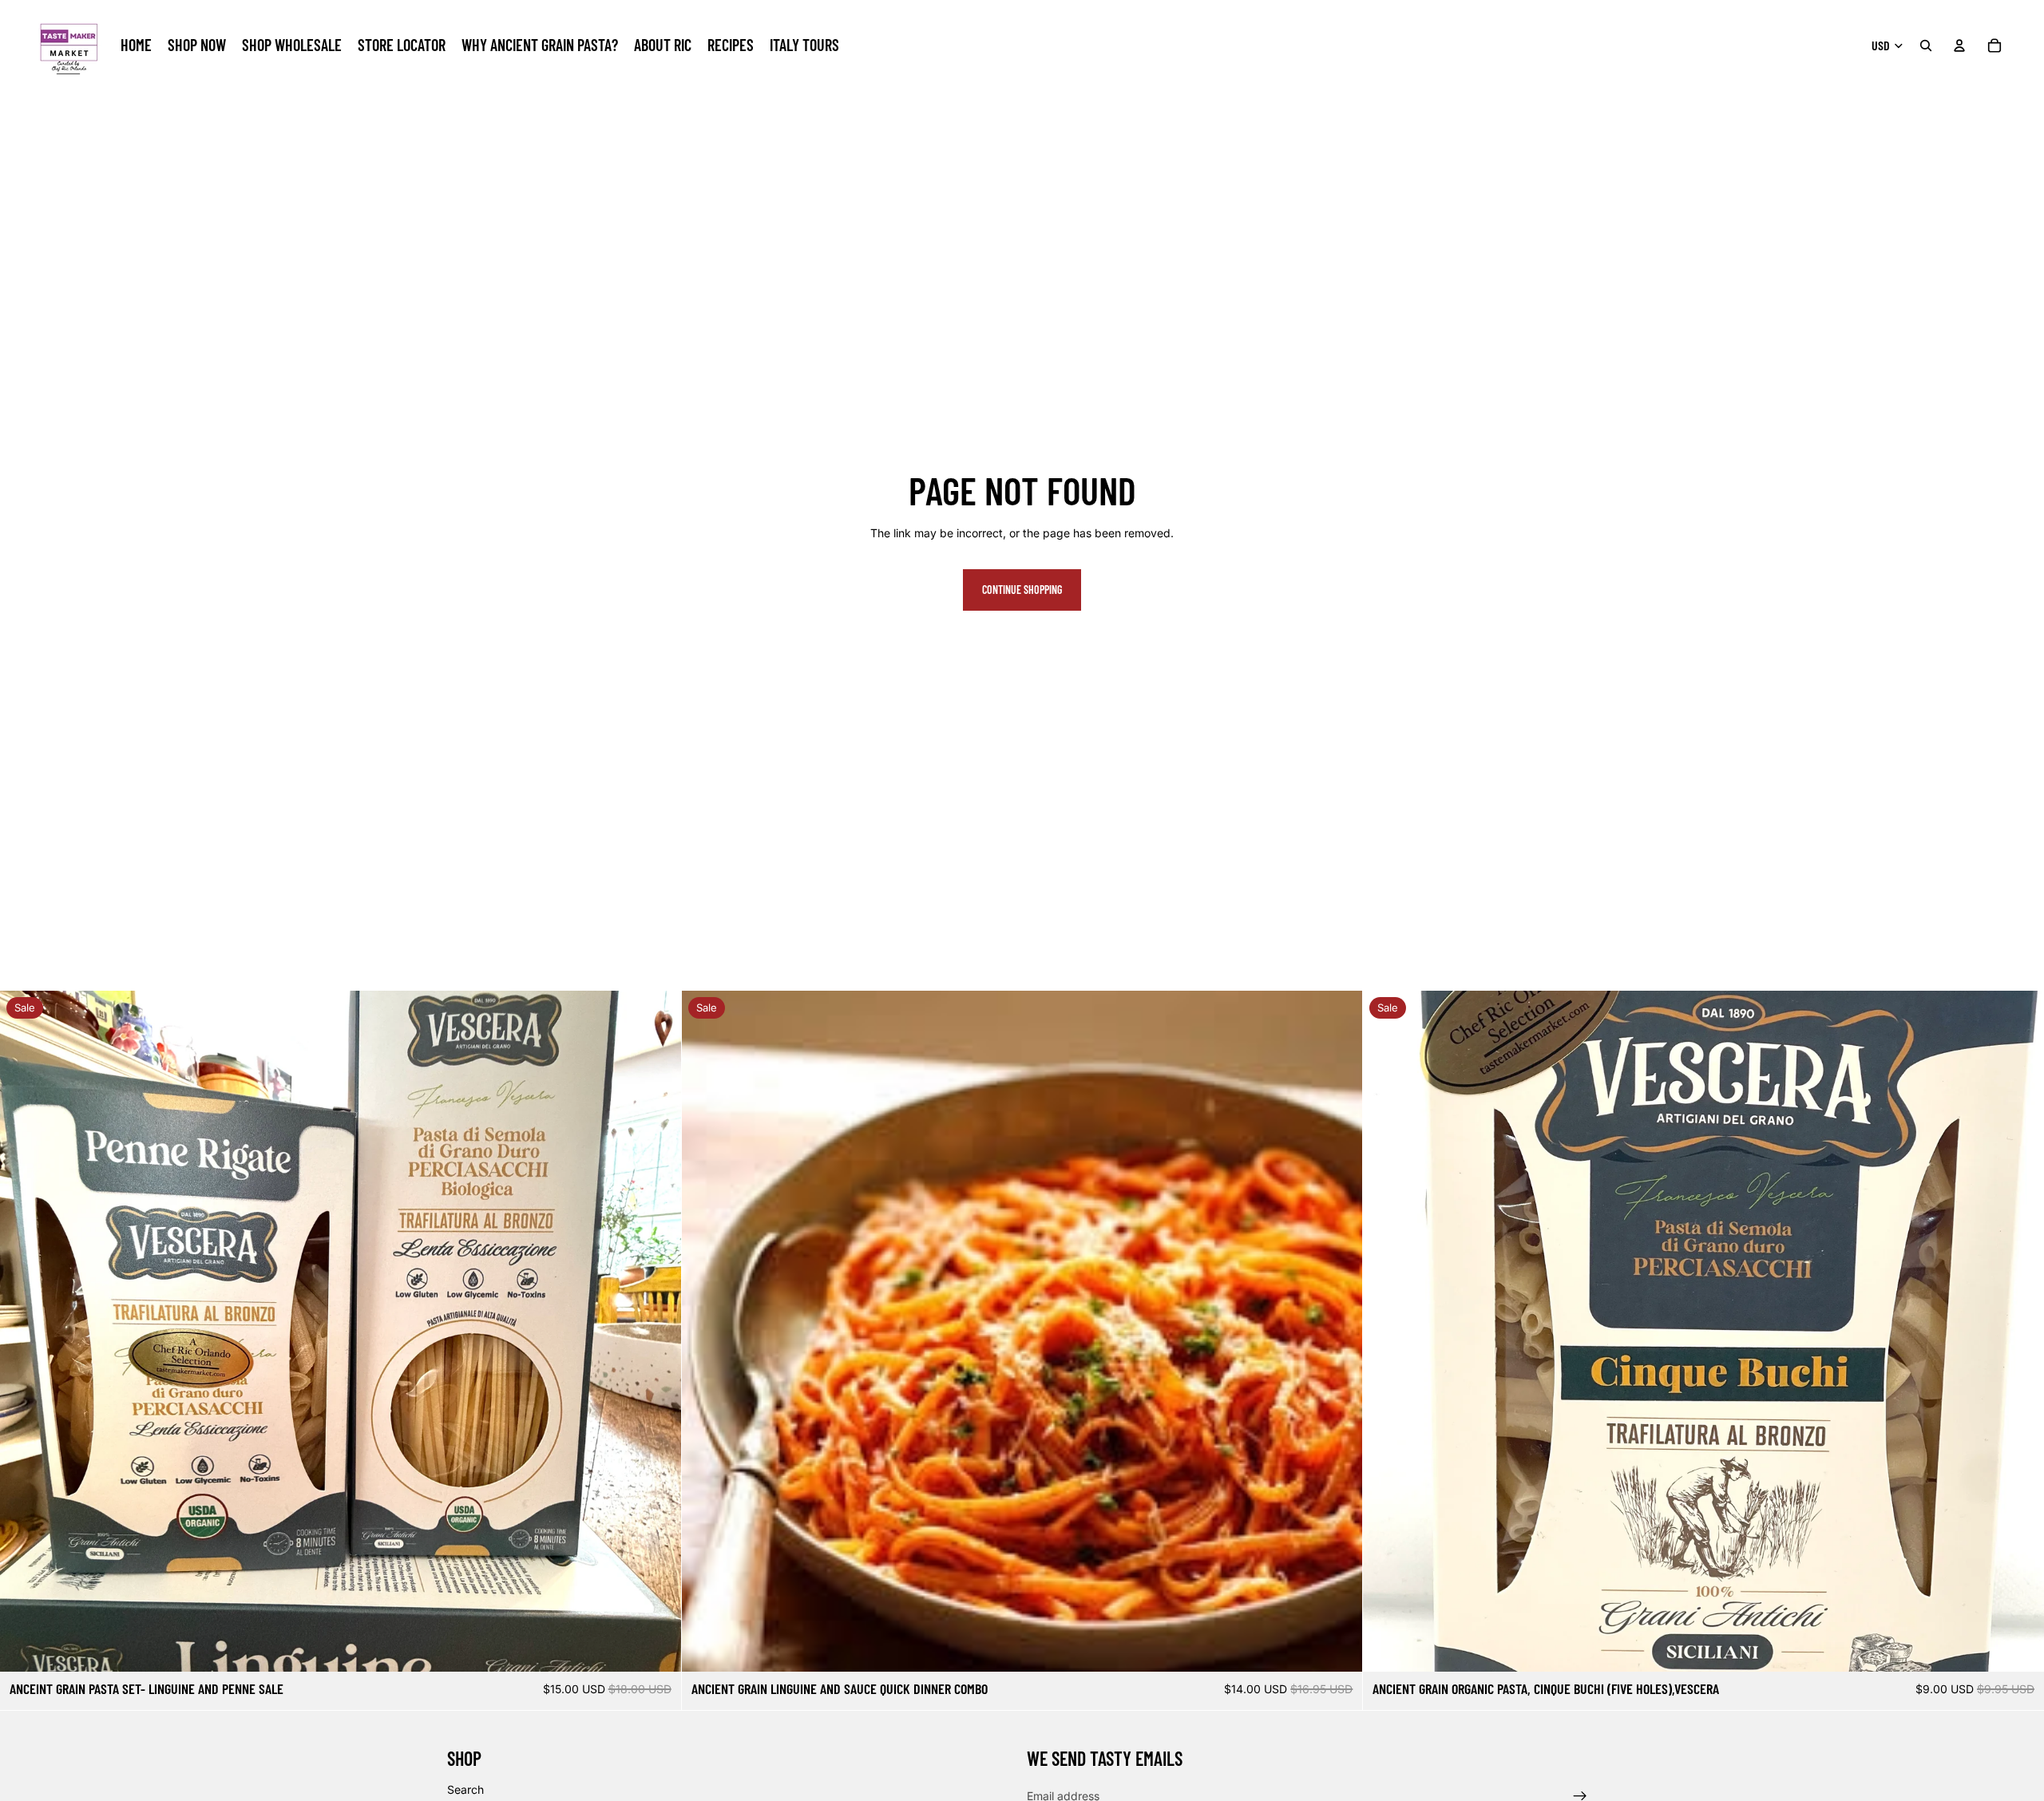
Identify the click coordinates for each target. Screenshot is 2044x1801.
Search (465, 1789)
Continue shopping (1022, 590)
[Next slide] (657, 1332)
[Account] (1959, 46)
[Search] (1926, 46)
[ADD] (656, 1648)
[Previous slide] (24, 1332)
